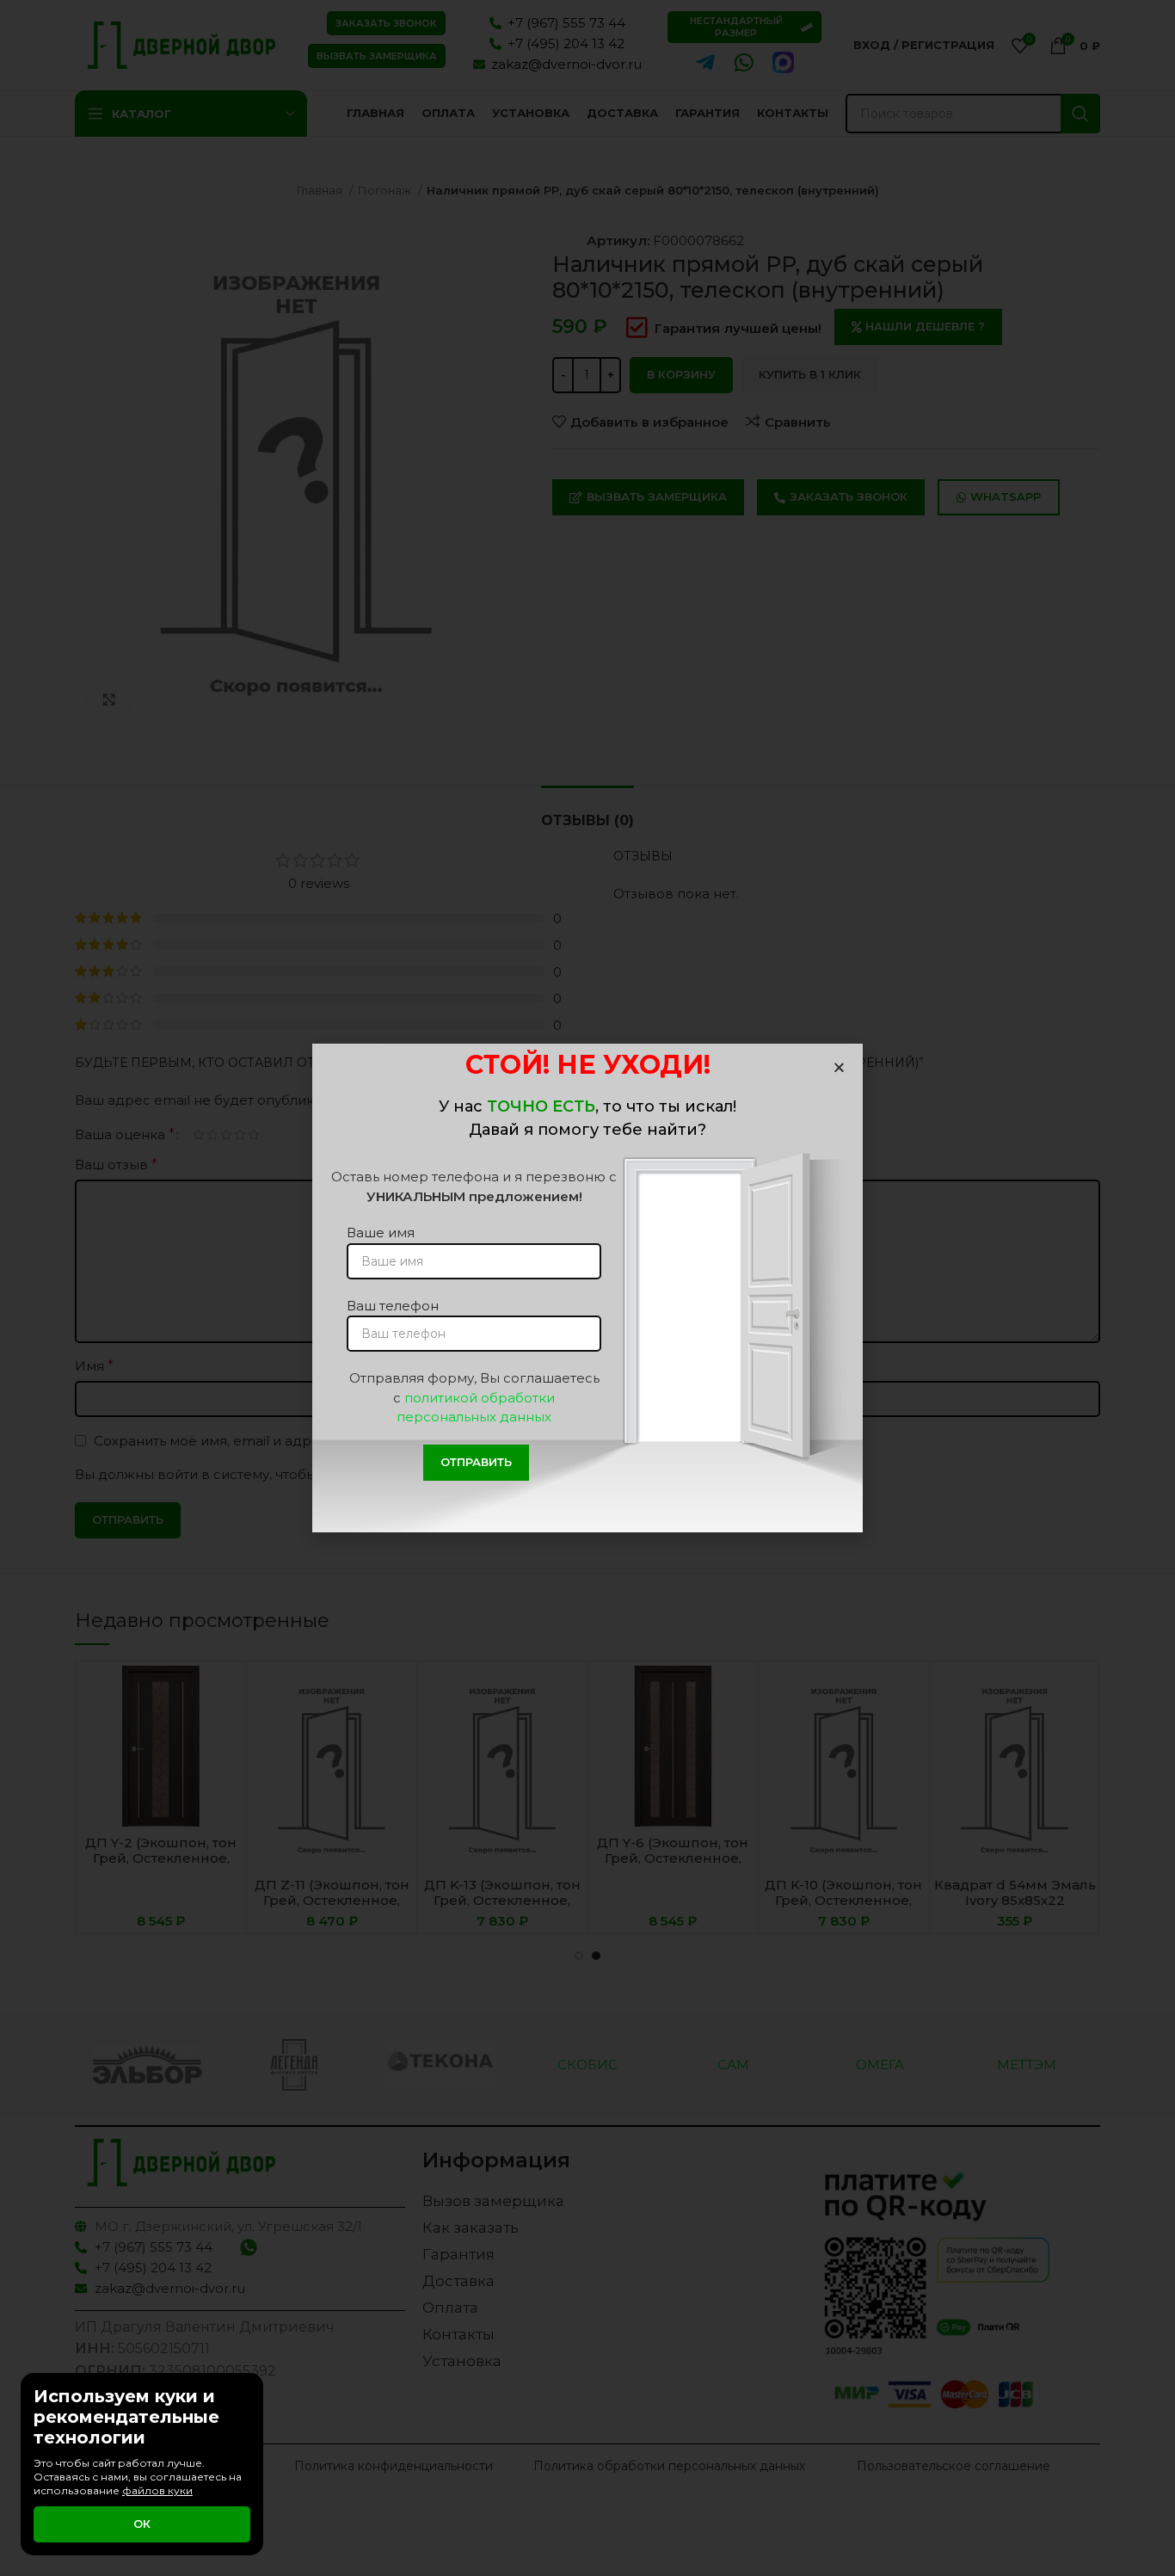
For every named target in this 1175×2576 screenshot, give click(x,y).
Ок (142, 2524)
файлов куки (157, 2490)
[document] (587, 1288)
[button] (839, 1067)
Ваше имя (381, 1233)
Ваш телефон (393, 1306)
